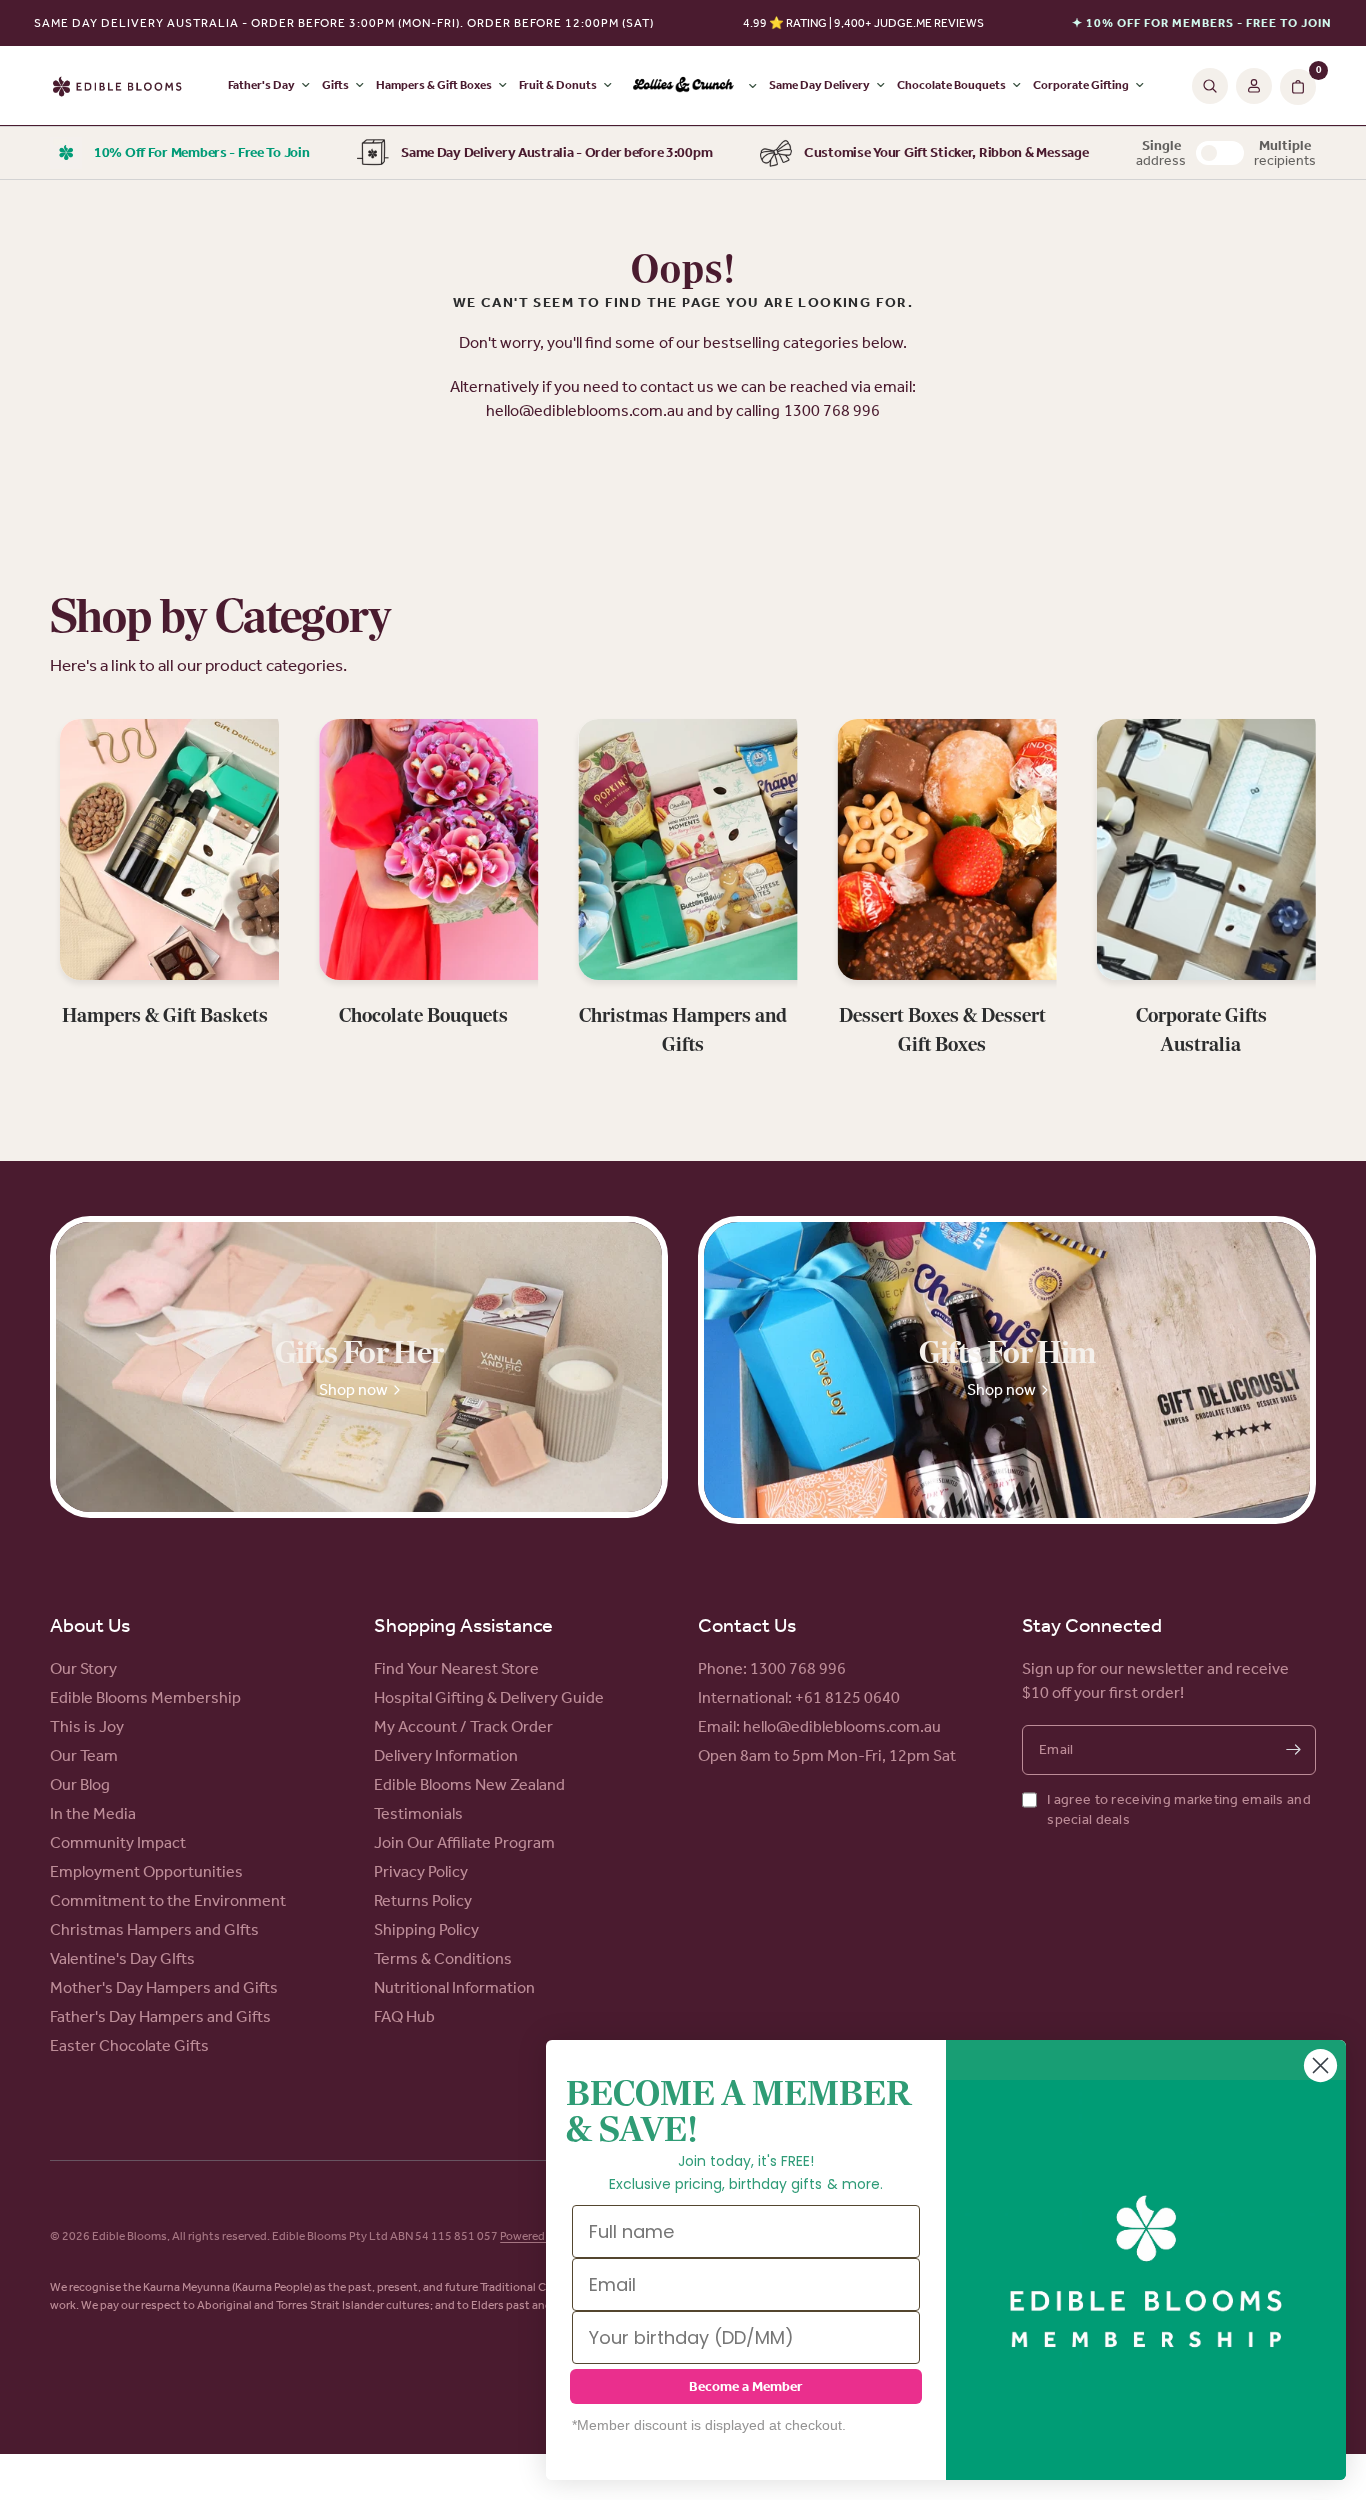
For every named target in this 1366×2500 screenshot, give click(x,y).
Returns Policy (423, 1900)
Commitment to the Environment (168, 1900)
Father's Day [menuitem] (261, 85)
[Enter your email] (1293, 1750)
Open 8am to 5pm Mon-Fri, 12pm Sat (827, 1755)
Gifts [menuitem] (335, 85)
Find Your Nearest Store (456, 1668)
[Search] (1210, 86)
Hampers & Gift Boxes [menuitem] (434, 85)
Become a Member (746, 2386)
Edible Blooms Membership (145, 1697)
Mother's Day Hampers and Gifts (164, 1987)
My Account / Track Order (463, 1726)
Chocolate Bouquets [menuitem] (951, 85)
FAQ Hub (404, 2016)
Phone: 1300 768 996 (772, 1668)
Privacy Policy (421, 1871)
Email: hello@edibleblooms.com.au (819, 1726)
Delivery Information (446, 1755)
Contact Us (747, 1625)
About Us (90, 1625)
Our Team (84, 1755)
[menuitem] (690, 86)
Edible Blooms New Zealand (469, 1784)
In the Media (93, 1813)
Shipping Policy (426, 1929)
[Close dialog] (1320, 2065)
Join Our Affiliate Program (464, 1842)
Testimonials (418, 1813)
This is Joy (87, 1726)
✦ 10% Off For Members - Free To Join (1202, 23)
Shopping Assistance (463, 1625)
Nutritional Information (454, 1987)
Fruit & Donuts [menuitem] (558, 85)
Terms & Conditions (443, 1958)
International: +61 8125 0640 (799, 1697)
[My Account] (1254, 86)
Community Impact (118, 1842)
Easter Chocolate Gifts (129, 2045)
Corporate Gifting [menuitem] (1081, 85)
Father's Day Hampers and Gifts (160, 2016)
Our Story (83, 1668)
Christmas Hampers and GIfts (154, 1929)
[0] (1296, 86)
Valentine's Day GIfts (122, 1958)
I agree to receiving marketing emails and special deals (1178, 1809)
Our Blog (80, 1784)
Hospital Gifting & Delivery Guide (489, 1697)
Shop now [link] (353, 1389)
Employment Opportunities (146, 1871)
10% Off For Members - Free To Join (201, 152)
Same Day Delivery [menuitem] (819, 85)
